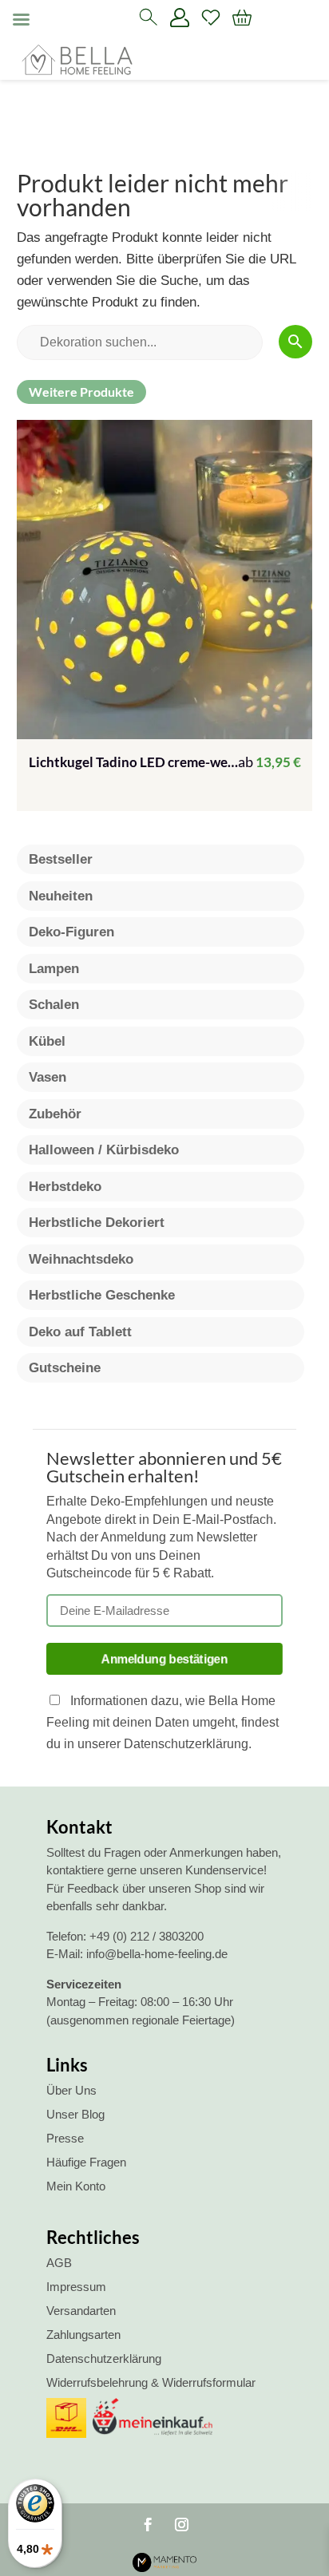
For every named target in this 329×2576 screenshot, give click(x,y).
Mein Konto (76, 2186)
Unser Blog (75, 2114)
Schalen (54, 1005)
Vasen (48, 1077)
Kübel (47, 1041)
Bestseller (61, 859)
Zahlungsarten (83, 2335)
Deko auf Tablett (80, 1332)
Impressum (76, 2287)
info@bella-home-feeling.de (157, 1954)
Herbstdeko (65, 1187)
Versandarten (81, 2311)
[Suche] (149, 18)
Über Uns (71, 2090)
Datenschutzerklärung (104, 2358)
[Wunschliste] (211, 18)
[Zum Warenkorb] (242, 18)
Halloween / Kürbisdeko (104, 1150)
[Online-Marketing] (164, 2568)
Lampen (54, 969)
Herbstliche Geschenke (102, 1295)
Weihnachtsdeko (81, 1259)
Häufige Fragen (86, 2162)
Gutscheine (65, 1368)
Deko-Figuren (71, 932)
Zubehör (55, 1114)
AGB (59, 2263)
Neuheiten (61, 896)
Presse (65, 2138)
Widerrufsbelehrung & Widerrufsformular (151, 2382)
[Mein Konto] (180, 18)
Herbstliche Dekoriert (97, 1223)
